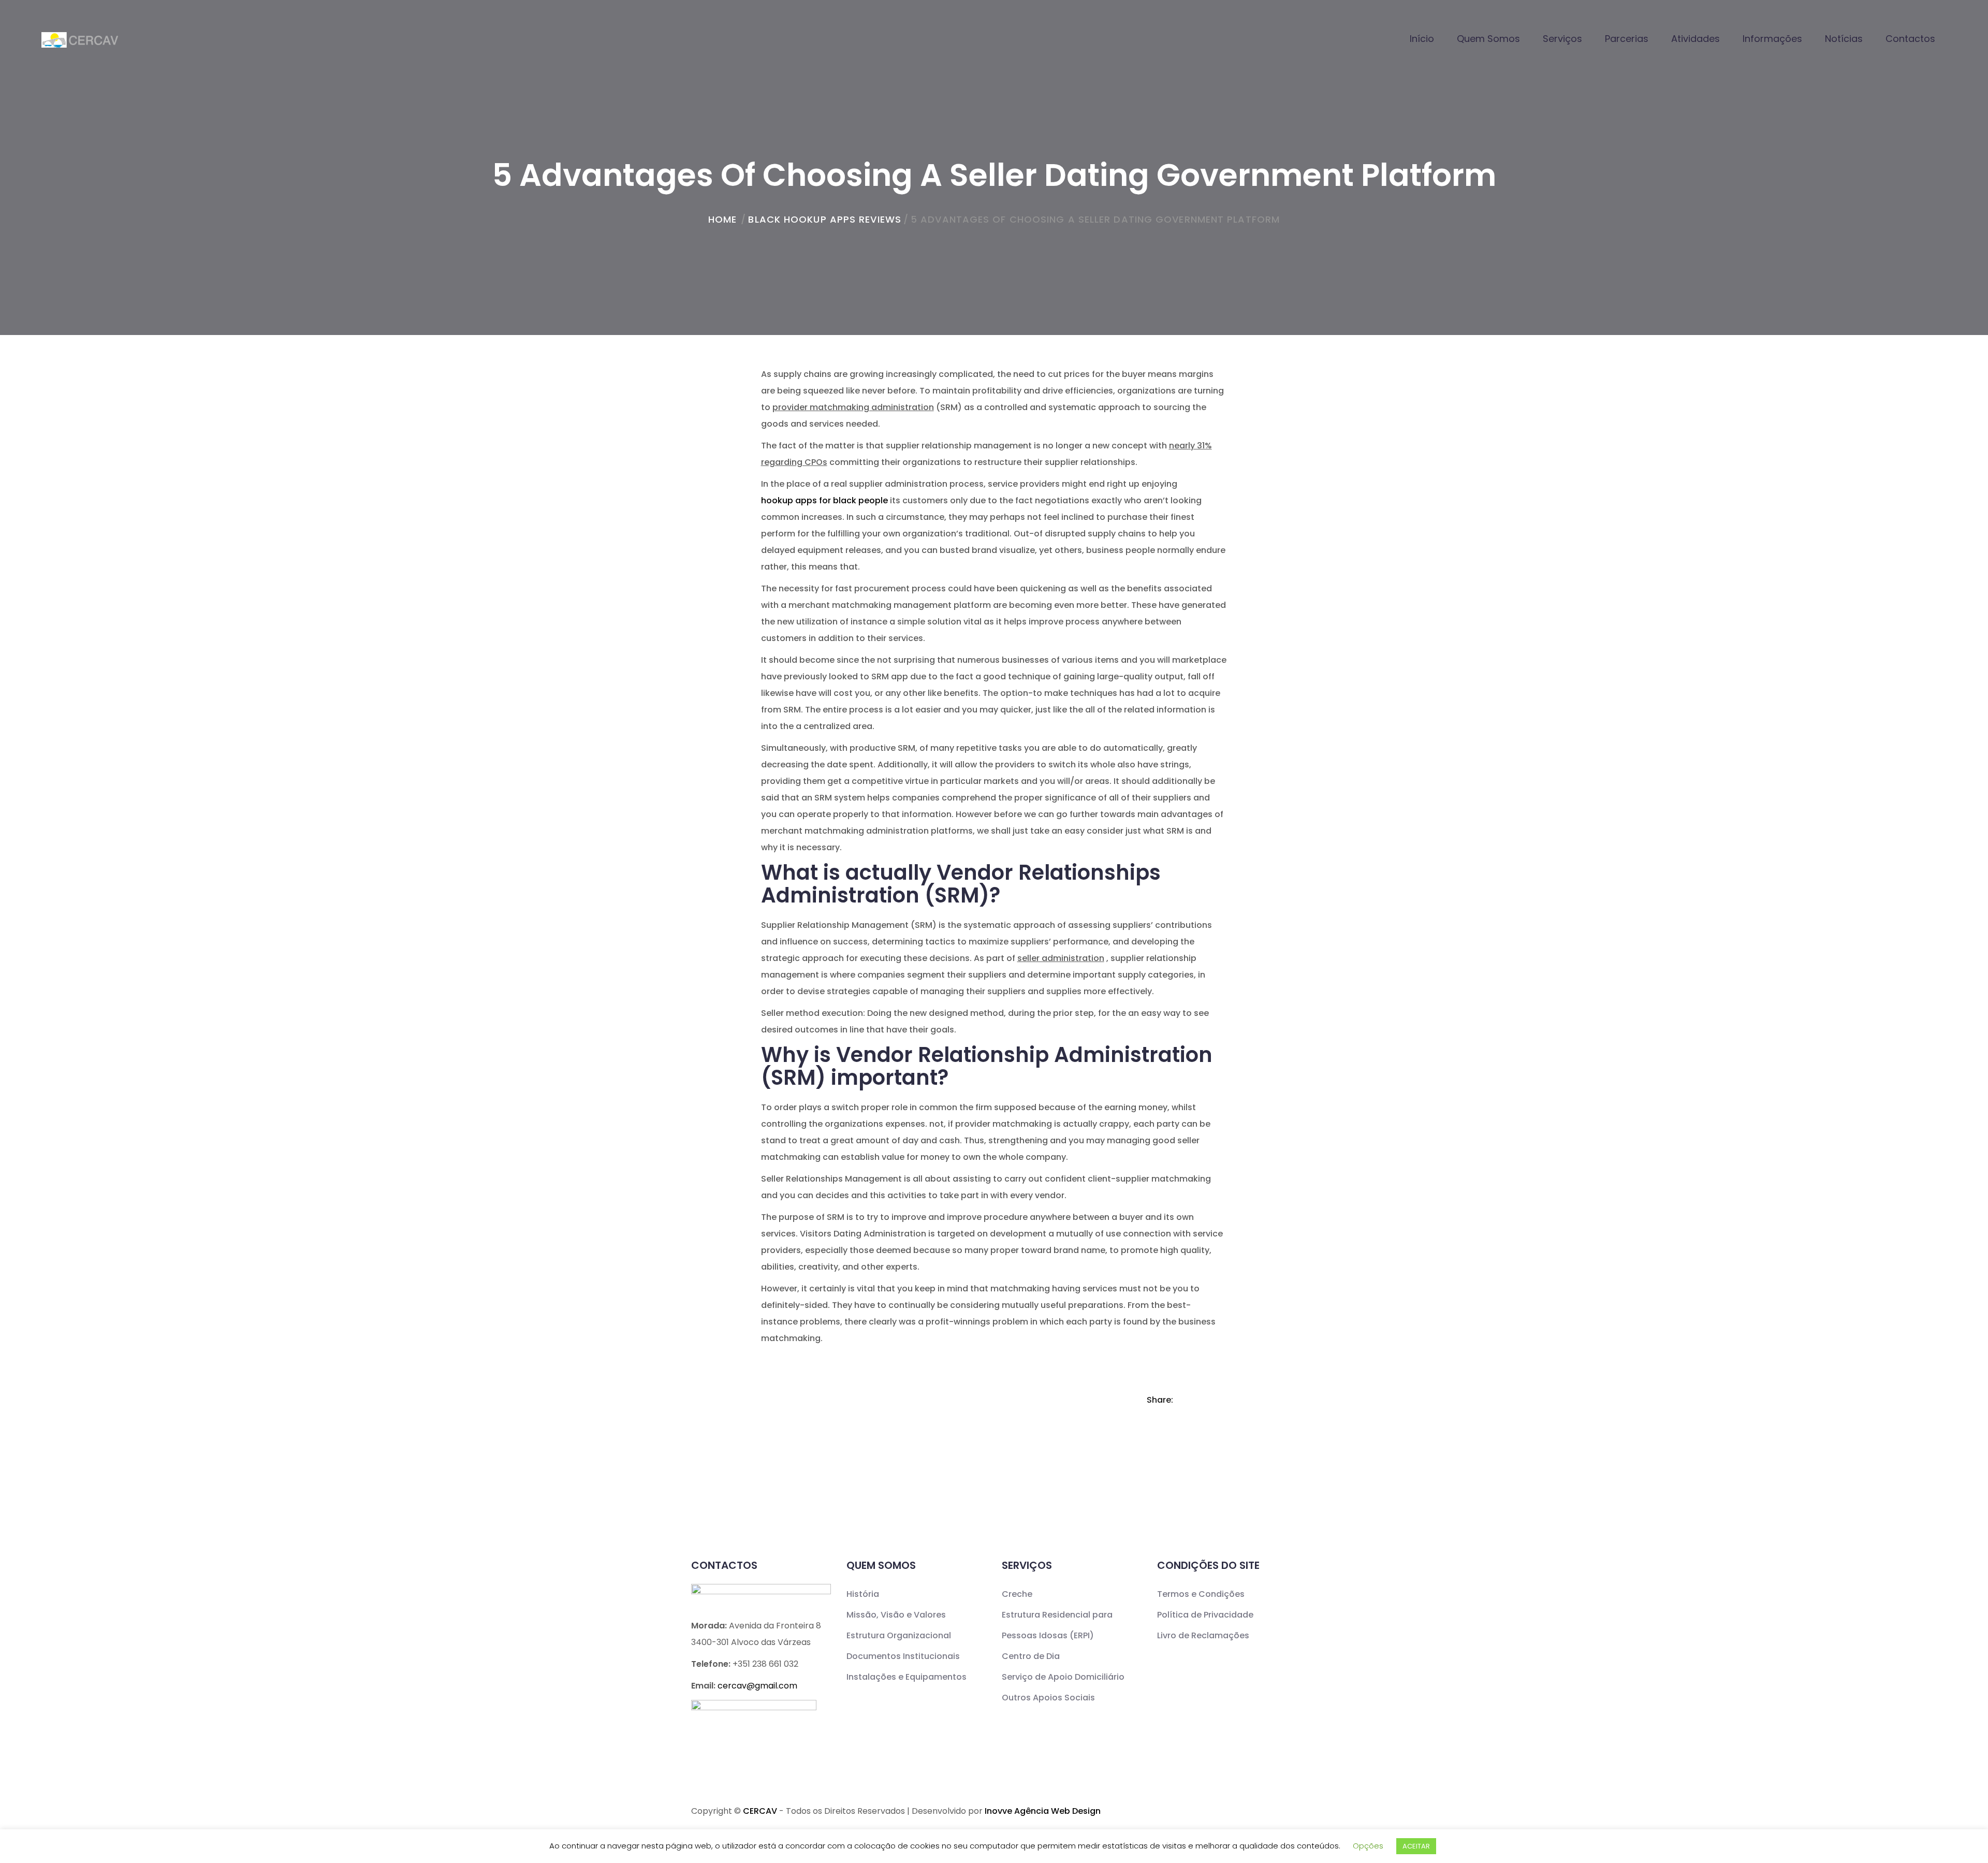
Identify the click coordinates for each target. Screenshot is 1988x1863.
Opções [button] (1368, 1846)
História (863, 1594)
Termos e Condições (1201, 1594)
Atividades (1695, 39)
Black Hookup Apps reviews (825, 219)
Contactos (1910, 39)
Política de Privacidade (1205, 1615)
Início (1422, 39)
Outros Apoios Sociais (1048, 1698)
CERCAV (760, 1811)
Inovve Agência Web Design (1043, 1811)
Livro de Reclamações (1203, 1635)
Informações (1772, 39)
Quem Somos (1488, 39)
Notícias (1844, 39)
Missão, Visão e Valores (896, 1615)
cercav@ (757, 1686)
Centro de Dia (1031, 1656)
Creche (1017, 1594)
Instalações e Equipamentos (907, 1677)
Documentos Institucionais (903, 1656)
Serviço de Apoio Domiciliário (1063, 1677)
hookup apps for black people (824, 500)
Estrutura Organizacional (899, 1635)
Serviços (1562, 39)
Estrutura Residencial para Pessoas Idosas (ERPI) (1057, 1625)
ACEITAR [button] (1416, 1846)
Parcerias (1627, 39)
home (722, 219)
